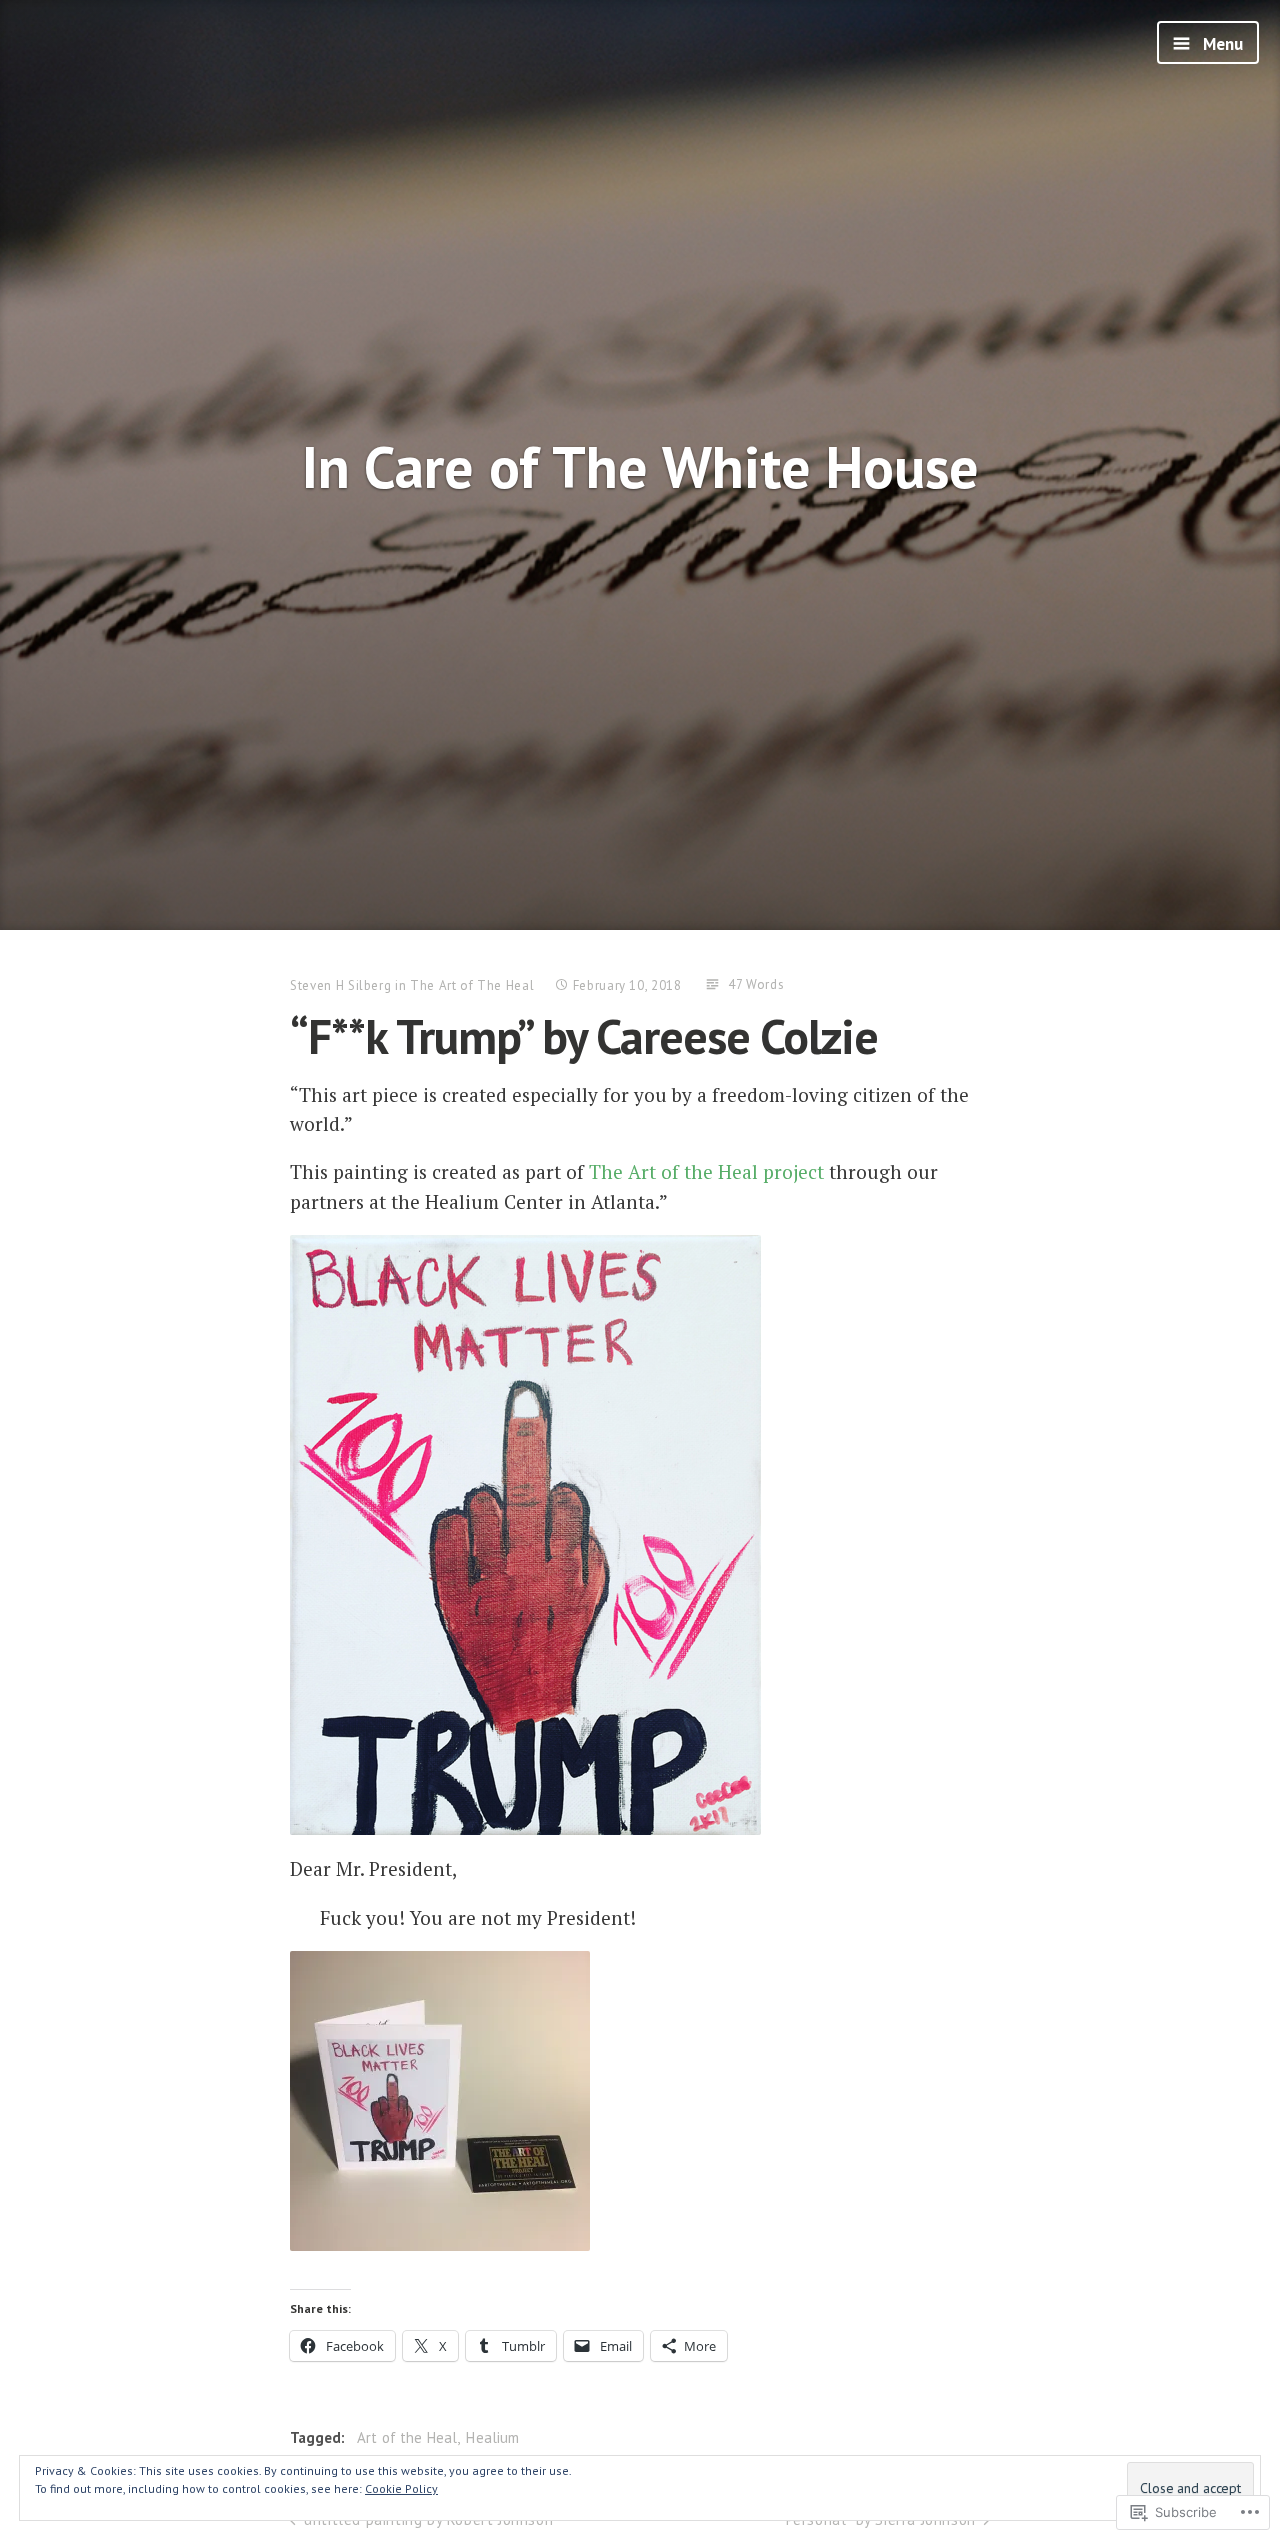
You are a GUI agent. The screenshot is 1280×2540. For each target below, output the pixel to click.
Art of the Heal (407, 2437)
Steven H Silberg (340, 985)
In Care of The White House (640, 466)
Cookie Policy (401, 2488)
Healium (492, 2437)
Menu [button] (1221, 44)
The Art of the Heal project (706, 1171)
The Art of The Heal (472, 985)
